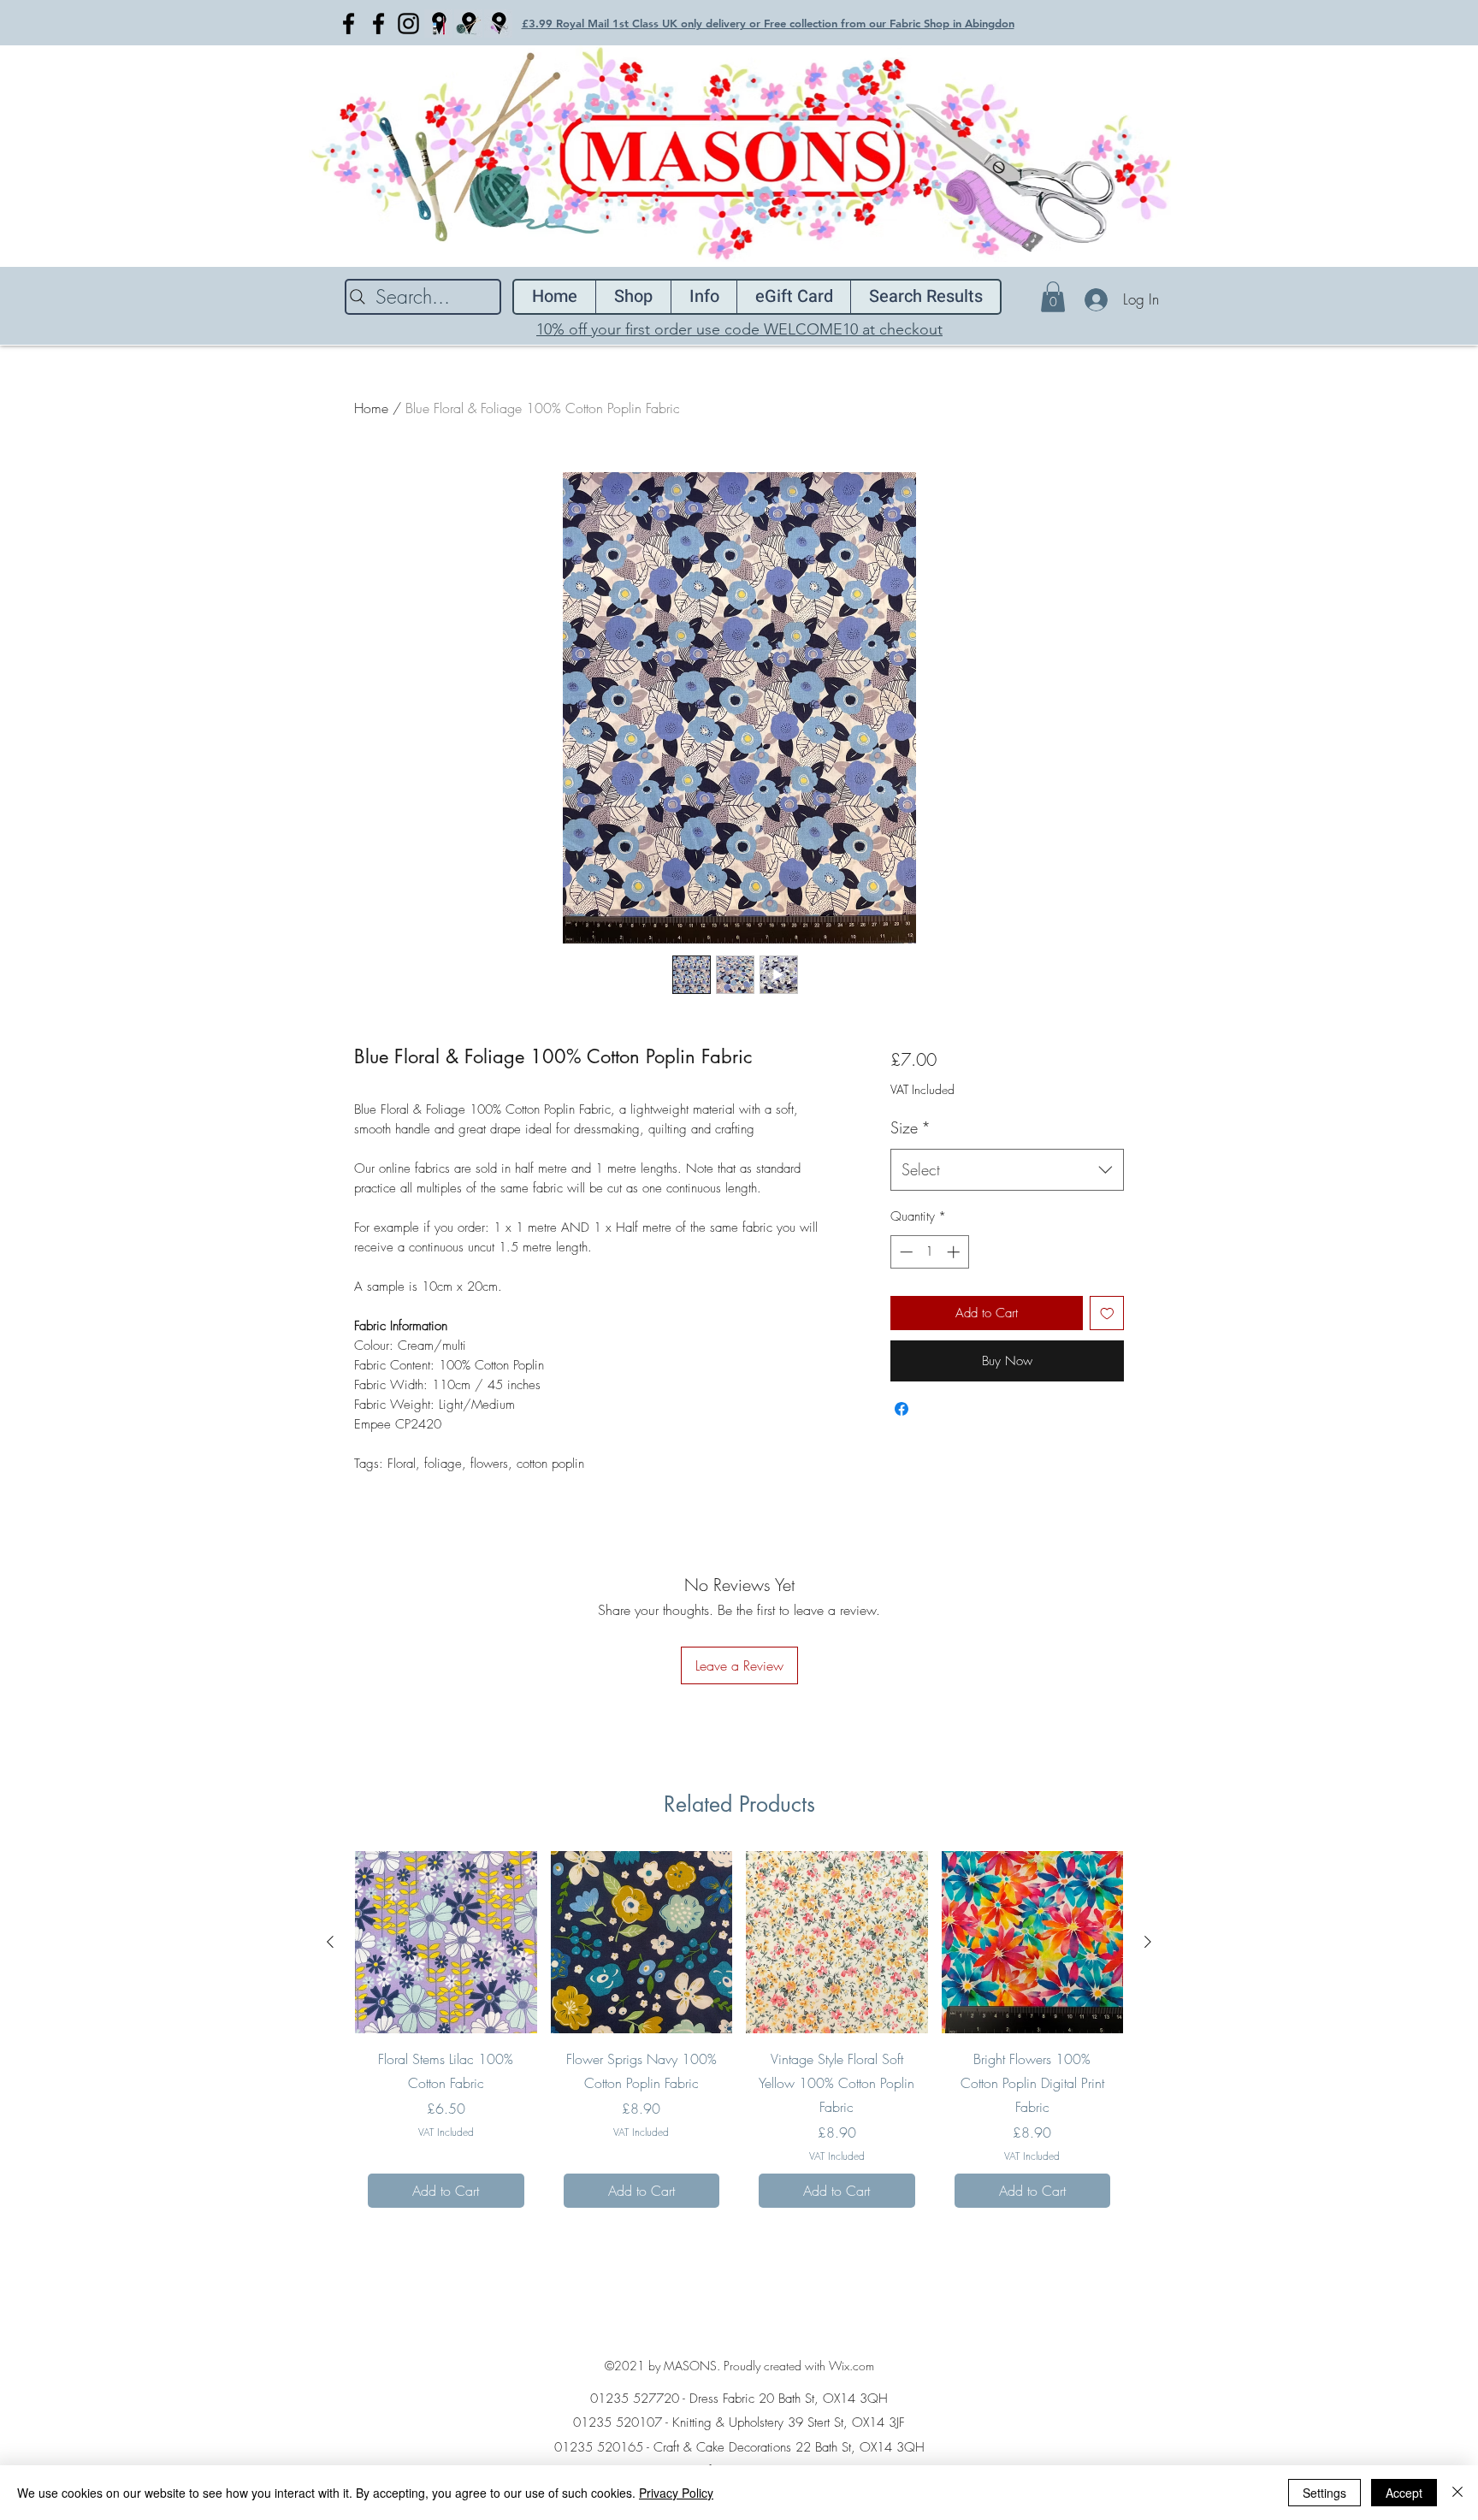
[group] (739, 2036)
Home (371, 408)
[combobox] (1007, 1170)
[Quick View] (446, 1942)
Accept (1404, 2493)
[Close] (1457, 2493)
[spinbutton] (929, 1252)
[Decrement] (905, 1252)
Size (910, 1127)
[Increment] (955, 1252)
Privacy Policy (676, 2493)
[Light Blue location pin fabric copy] (498, 24)
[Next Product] (1148, 1942)
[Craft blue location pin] (438, 24)
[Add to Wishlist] (1107, 1313)
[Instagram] (408, 24)
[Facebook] (349, 24)
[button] (1053, 297)
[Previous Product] (330, 1942)
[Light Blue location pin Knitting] (468, 24)
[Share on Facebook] (902, 1409)
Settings (1324, 2493)
